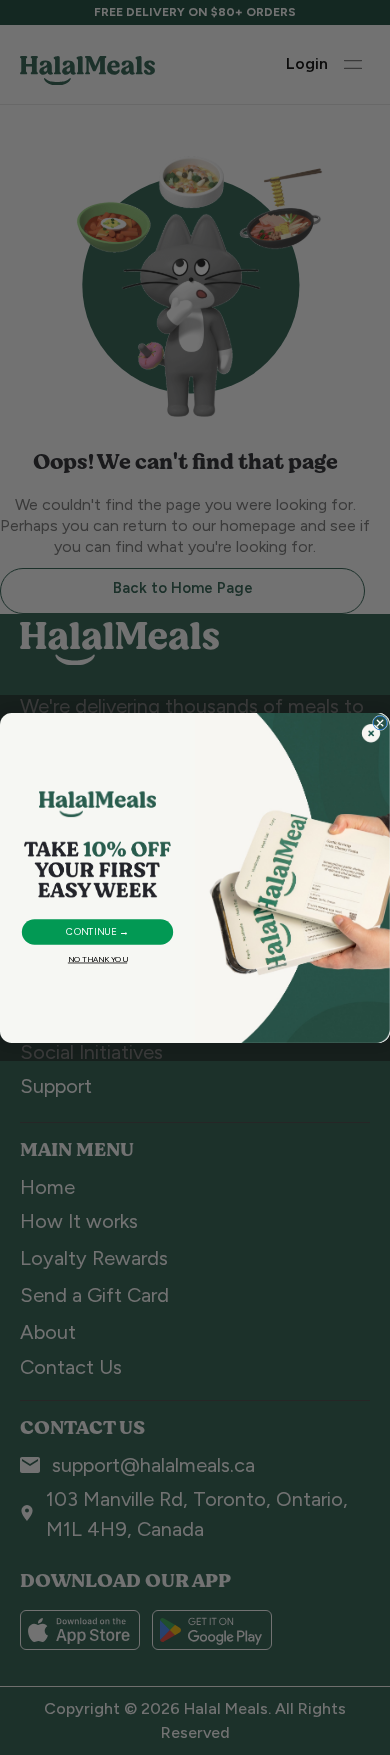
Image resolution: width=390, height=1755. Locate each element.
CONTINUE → (97, 932)
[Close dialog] (380, 723)
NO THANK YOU (97, 959)
